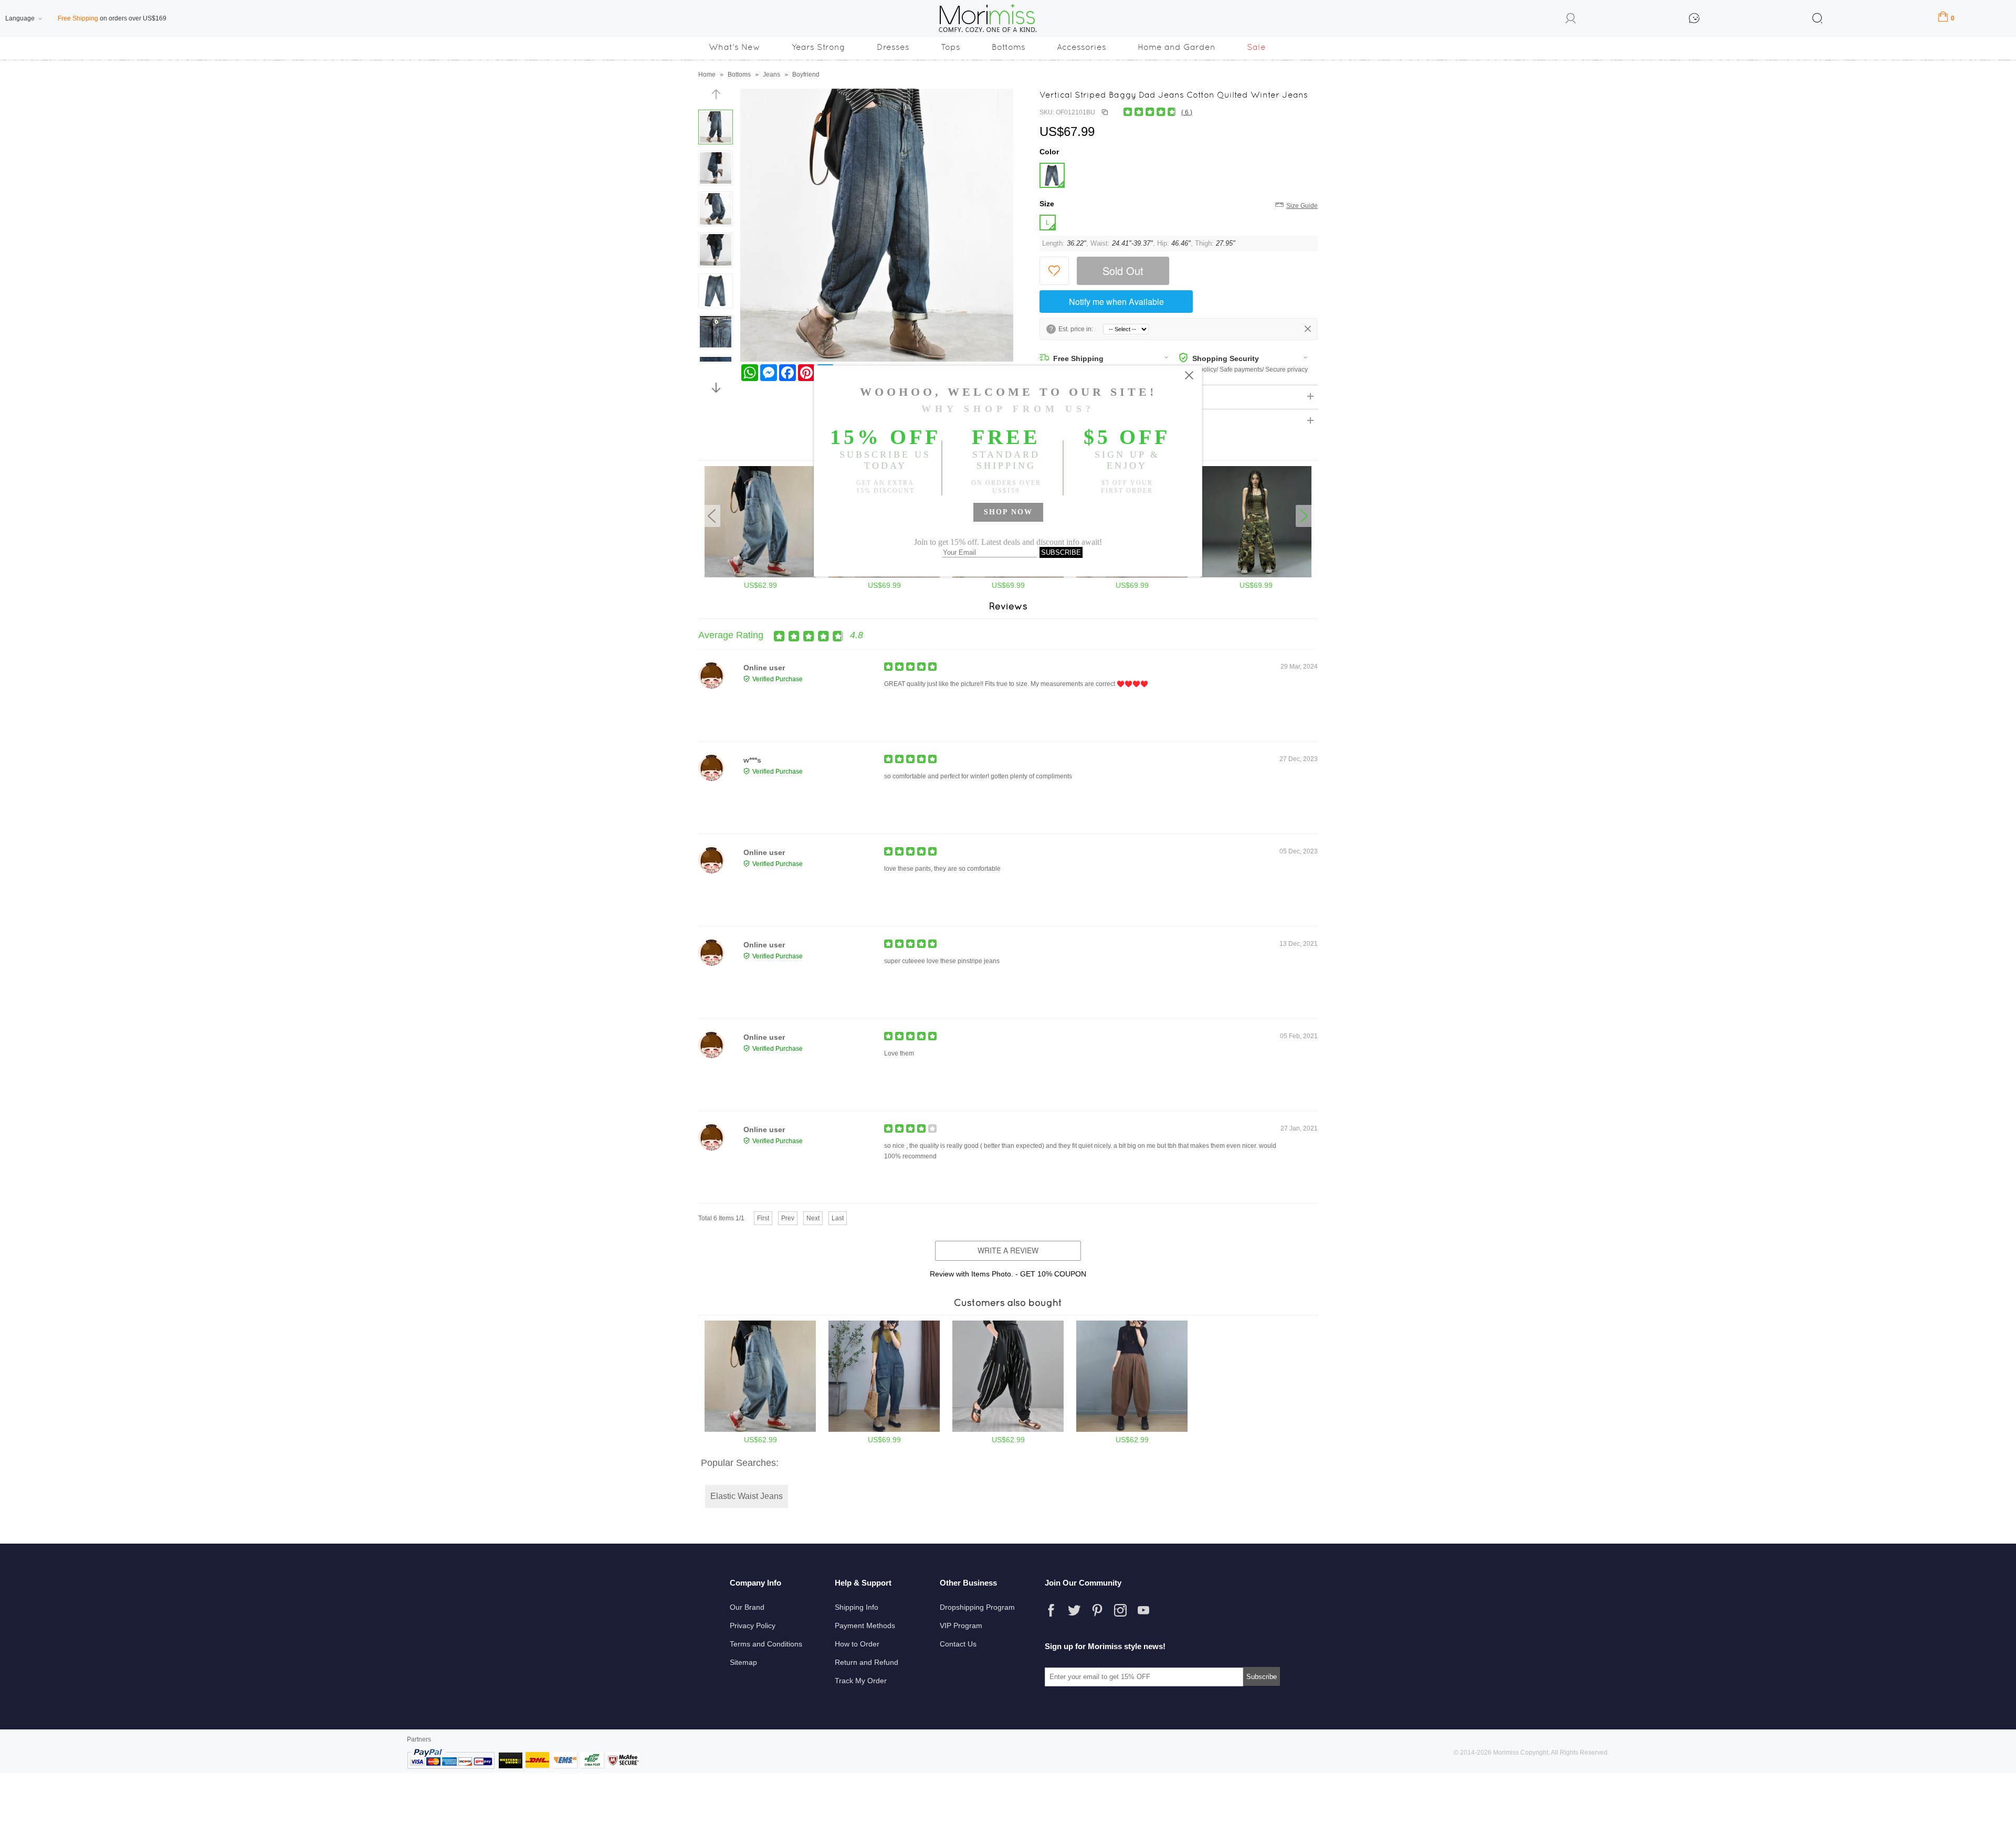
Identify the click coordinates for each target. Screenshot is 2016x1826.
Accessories (1081, 47)
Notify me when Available (1116, 302)
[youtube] (1143, 1610)
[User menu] (1571, 20)
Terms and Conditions (766, 1644)
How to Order (857, 1644)
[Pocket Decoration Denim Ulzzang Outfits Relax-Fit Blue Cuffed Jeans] (760, 1430)
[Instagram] (1120, 1610)
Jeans (771, 75)
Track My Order (861, 1681)
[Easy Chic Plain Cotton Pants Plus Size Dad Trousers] (1132, 1430)
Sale (1256, 47)
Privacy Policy (753, 1626)
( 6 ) (1187, 112)
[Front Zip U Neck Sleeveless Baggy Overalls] (884, 1430)
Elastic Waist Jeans (747, 1496)
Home (707, 75)
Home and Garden (1177, 47)
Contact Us (958, 1644)
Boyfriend (806, 75)
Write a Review (1008, 1250)
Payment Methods (865, 1626)
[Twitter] (1074, 1610)
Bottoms (1009, 47)
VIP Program (961, 1626)
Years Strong (818, 47)
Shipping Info (857, 1607)
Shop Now (1008, 512)
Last (838, 1218)
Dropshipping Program (977, 1607)
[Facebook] (1051, 1610)
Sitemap (743, 1662)
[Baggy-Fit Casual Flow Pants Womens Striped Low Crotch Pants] (1008, 1430)
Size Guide (1302, 206)
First (763, 1218)
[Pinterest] (1097, 1610)
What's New (734, 47)
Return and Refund (867, 1662)
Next (813, 1218)
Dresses (893, 47)
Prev (788, 1218)
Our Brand (747, 1607)
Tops (951, 47)
